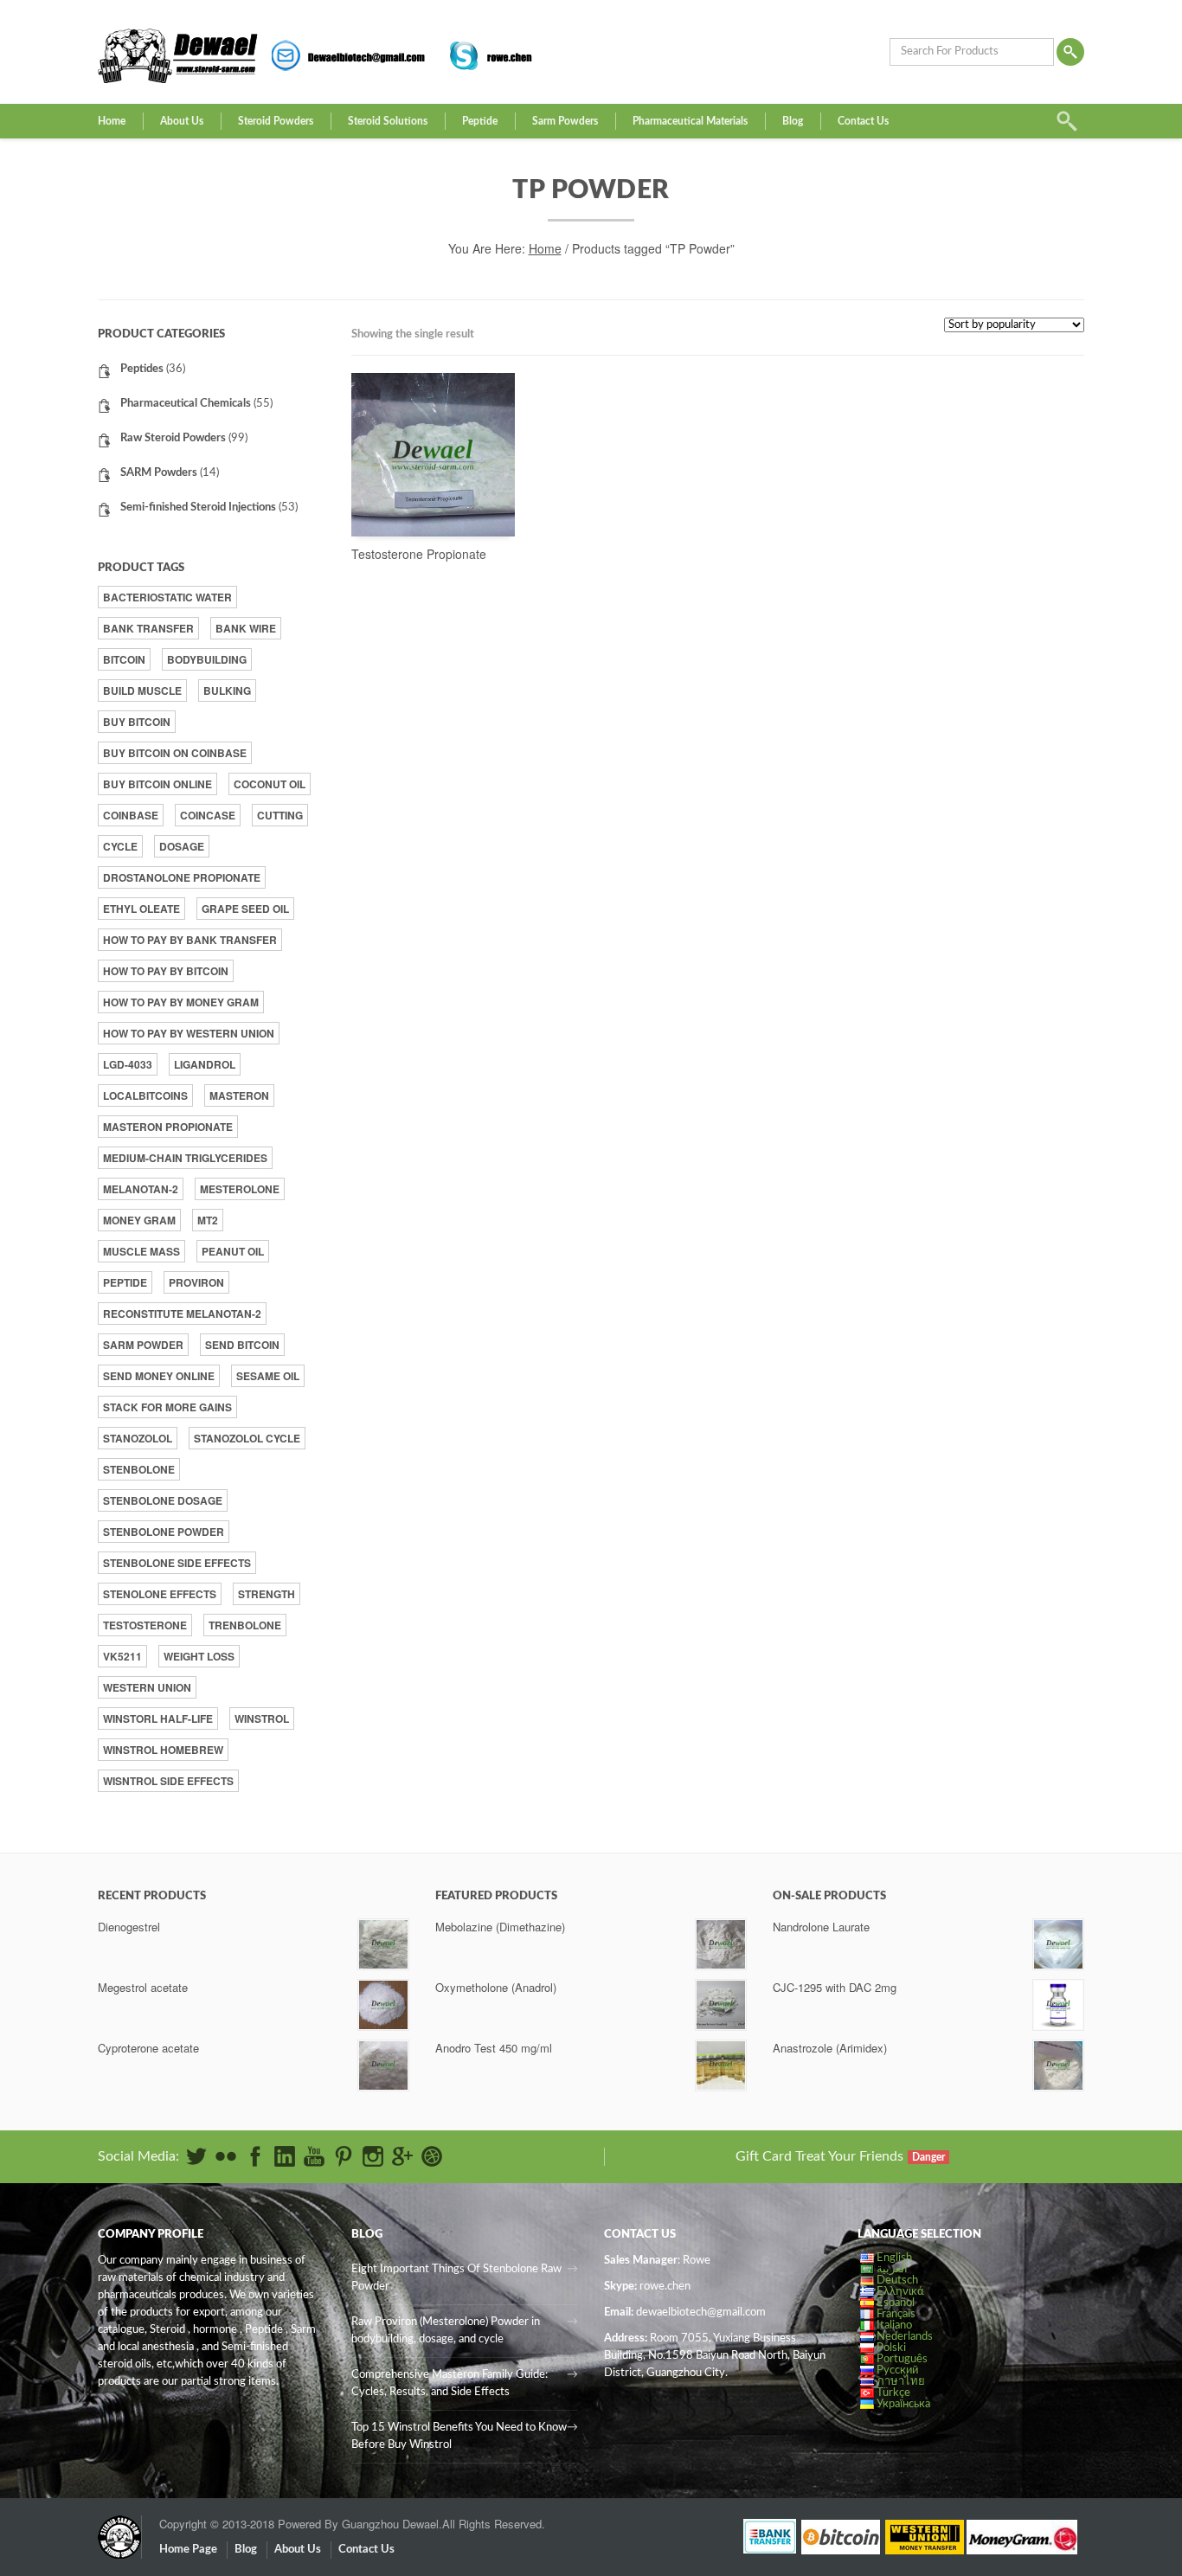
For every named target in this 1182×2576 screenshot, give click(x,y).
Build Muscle (142, 691)
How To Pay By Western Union (189, 1033)
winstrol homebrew (163, 1750)
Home (112, 121)
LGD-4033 (128, 1064)
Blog (793, 121)
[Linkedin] (285, 2156)
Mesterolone (240, 1189)
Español (896, 2303)
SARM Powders (159, 473)
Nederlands (905, 2337)
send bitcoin (242, 1345)
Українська (903, 2404)
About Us (182, 121)
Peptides (142, 369)
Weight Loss (199, 1656)
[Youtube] (314, 2156)
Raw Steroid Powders (173, 438)
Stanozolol (138, 1438)
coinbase (131, 815)
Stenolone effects (160, 1594)
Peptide (480, 121)
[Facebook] (255, 2156)
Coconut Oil (270, 784)
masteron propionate (168, 1127)
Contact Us (863, 121)
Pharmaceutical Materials (690, 121)
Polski (891, 2348)
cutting (280, 815)
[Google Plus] (402, 2156)
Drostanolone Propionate (182, 877)
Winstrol (262, 1718)
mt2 (208, 1220)
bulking (227, 691)
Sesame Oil (268, 1376)
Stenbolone (139, 1469)
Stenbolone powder (164, 1532)
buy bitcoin (137, 722)
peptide (125, 1282)
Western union (147, 1687)
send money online (159, 1376)
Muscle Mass (141, 1251)
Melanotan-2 (141, 1189)
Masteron (239, 1095)
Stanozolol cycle (247, 1438)
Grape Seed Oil (245, 909)
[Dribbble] (432, 2156)
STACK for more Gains (167, 1407)
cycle (120, 846)
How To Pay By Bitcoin (166, 971)
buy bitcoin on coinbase (175, 753)
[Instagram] (373, 2156)
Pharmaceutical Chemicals (186, 404)
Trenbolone (245, 1625)
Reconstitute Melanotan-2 (182, 1314)
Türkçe (893, 2393)
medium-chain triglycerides (185, 1158)
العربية (892, 2269)
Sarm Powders (565, 121)
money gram (139, 1220)
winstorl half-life (158, 1718)
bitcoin (124, 659)
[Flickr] (226, 2156)
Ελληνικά (900, 2292)
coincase (208, 815)
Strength (267, 1594)
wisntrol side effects (168, 1781)
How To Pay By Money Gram (181, 1002)
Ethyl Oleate (141, 909)
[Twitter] (196, 2156)
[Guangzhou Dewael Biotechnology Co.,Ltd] (119, 2528)
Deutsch (897, 2280)
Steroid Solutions (388, 121)
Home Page (188, 2550)
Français (896, 2314)
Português (902, 2359)
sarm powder (143, 1345)
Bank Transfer (148, 628)
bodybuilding (207, 659)
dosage (182, 846)
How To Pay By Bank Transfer (190, 940)
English (894, 2258)
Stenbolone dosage (163, 1500)
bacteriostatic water (167, 597)
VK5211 (122, 1656)
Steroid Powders (276, 121)
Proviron (196, 1282)
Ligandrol (205, 1064)
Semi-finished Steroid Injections (198, 507)
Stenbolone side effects (177, 1563)
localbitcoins (145, 1095)
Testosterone (145, 1625)
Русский (897, 2370)
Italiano (894, 2325)
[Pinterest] (344, 2156)
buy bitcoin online (157, 784)
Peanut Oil (233, 1251)
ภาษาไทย (901, 2382)
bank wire (246, 628)
